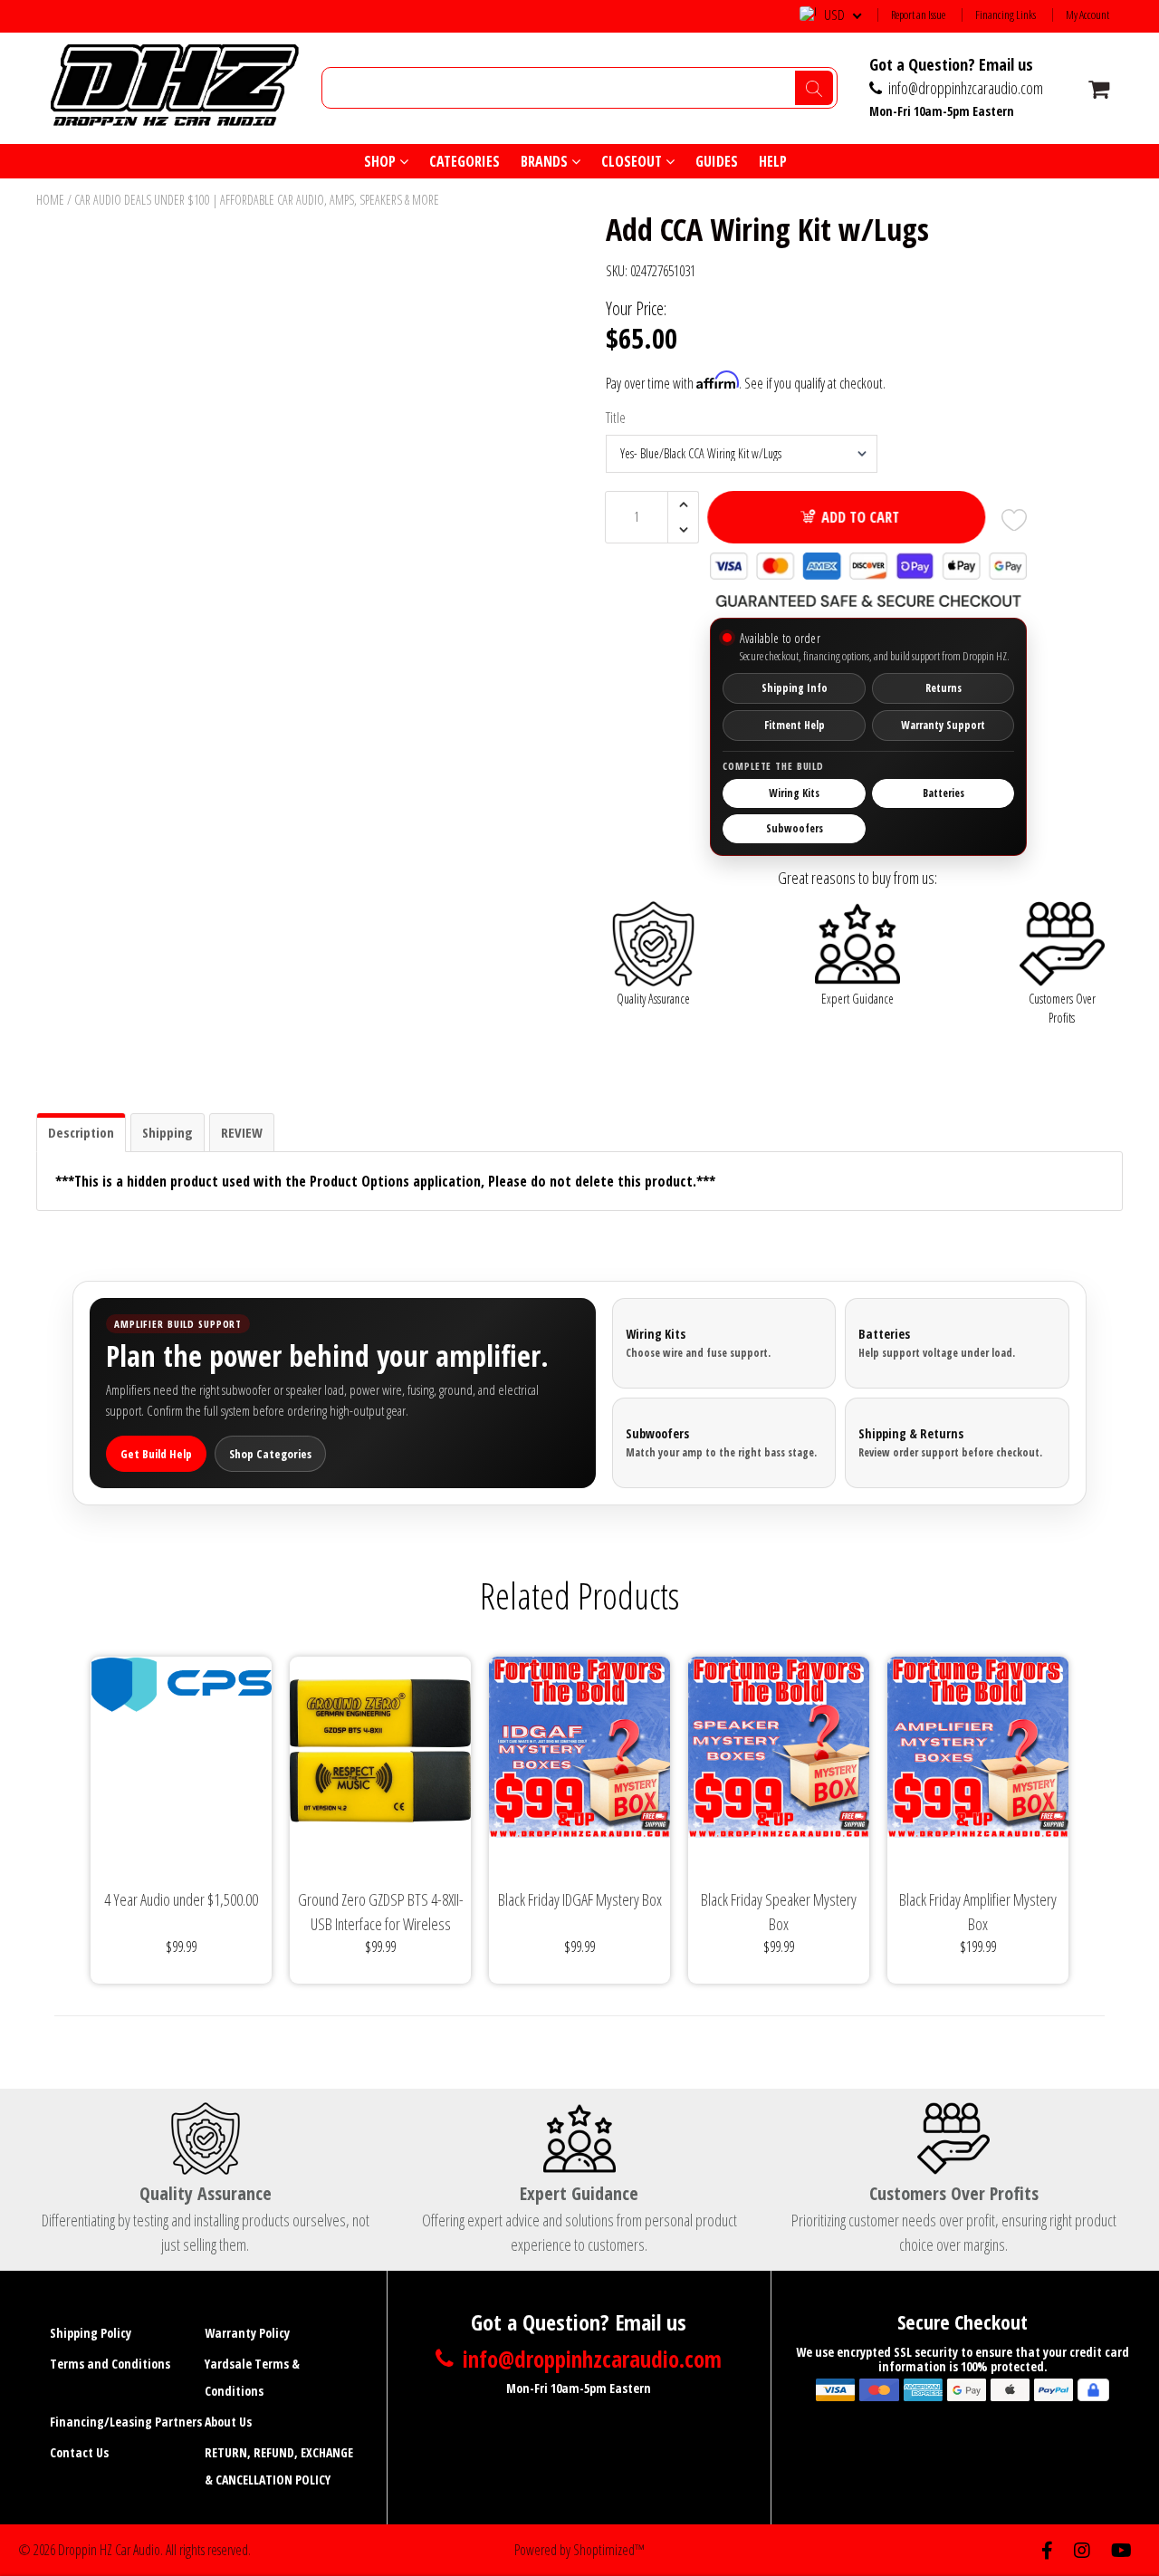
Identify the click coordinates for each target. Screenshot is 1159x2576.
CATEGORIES (465, 161)
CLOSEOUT (633, 161)
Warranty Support (943, 725)
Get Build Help (156, 1454)
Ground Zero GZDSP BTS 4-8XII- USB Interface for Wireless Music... (381, 1913)
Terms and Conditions (110, 2364)
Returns (943, 688)
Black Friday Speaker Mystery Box (779, 1912)
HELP (773, 161)
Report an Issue (918, 15)
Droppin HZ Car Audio (109, 2550)
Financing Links (1006, 15)
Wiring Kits (794, 793)
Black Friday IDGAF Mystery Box (580, 1899)
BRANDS (546, 161)
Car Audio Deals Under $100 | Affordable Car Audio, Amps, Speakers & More (257, 200)
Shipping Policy (91, 2333)
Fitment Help (795, 725)
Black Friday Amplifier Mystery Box (978, 1912)
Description (81, 1132)
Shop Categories (270, 1454)
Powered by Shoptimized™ (579, 2550)
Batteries (943, 793)
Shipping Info (795, 688)
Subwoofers (795, 828)
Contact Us (79, 2452)
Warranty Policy (247, 2333)
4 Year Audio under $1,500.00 (181, 1899)
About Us (228, 2422)
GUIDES (717, 161)
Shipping (168, 1132)
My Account (1087, 15)
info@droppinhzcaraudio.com (964, 88)
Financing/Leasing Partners (126, 2422)
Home (50, 200)
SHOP (382, 161)
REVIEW (242, 1132)
